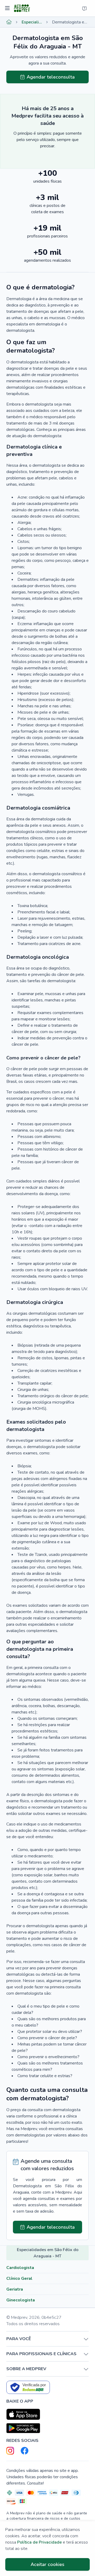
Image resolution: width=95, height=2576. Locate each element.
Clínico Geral (19, 2278)
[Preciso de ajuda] (84, 8)
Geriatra (15, 2289)
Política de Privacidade (39, 2542)
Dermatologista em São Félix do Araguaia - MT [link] (70, 22)
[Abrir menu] (8, 8)
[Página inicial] (9, 22)
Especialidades (32, 22)
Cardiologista (20, 2268)
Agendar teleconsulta (51, 77)
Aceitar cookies (47, 2564)
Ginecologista (21, 2300)
